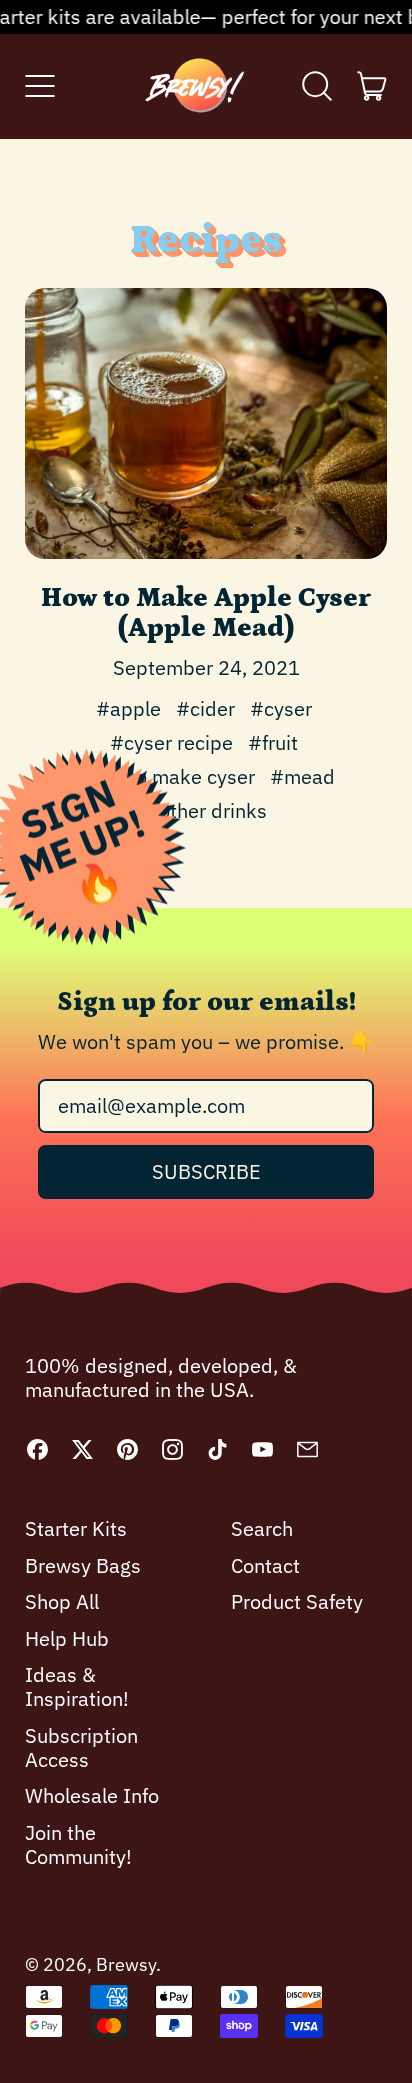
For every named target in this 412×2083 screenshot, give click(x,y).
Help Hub (67, 1638)
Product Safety (297, 1601)
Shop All (62, 1601)
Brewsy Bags (83, 1565)
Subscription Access (81, 1747)
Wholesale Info (92, 1795)
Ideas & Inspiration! (77, 1686)
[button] (317, 86)
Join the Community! (78, 1844)
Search (262, 1528)
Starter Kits (76, 1528)
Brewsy (126, 1964)
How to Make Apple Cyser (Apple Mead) (206, 612)
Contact (265, 1565)
